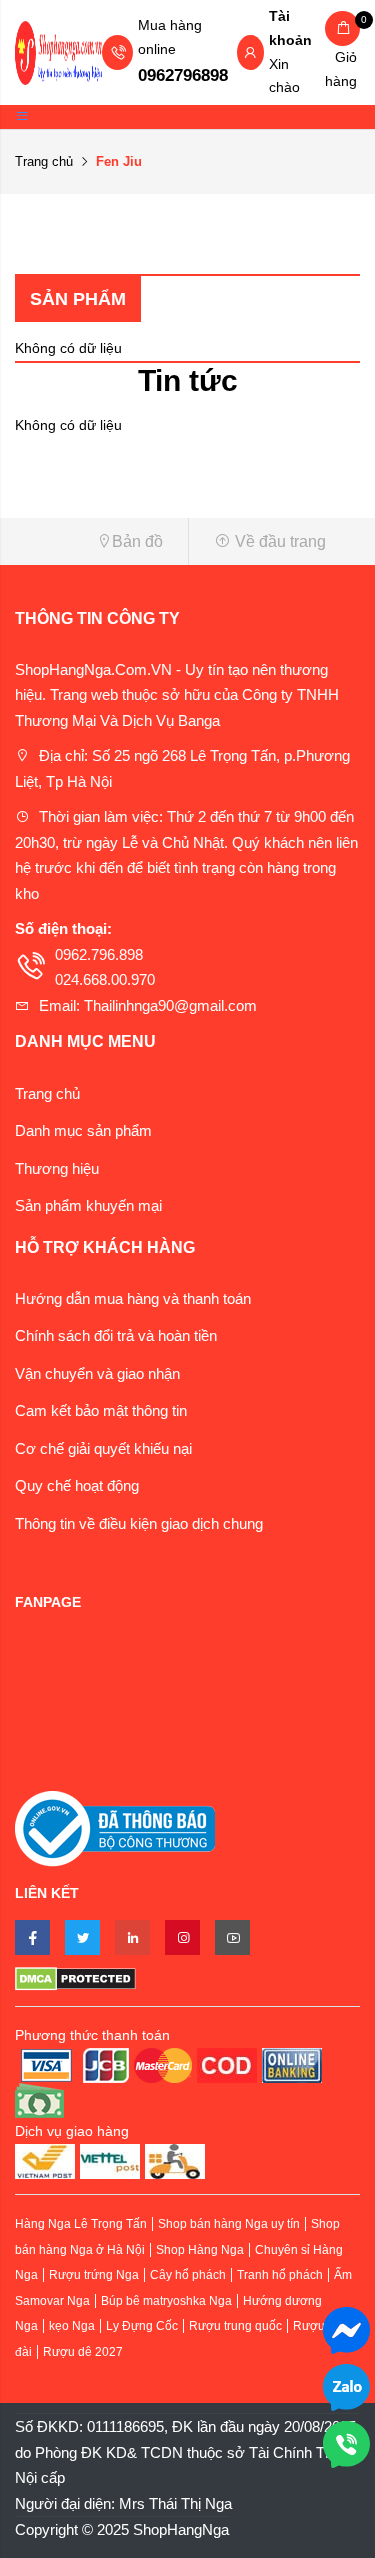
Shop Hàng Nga (200, 2250)
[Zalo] (346, 2385)
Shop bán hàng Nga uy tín (229, 2224)
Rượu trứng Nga (94, 2275)
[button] (94, 541)
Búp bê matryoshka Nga (166, 2301)
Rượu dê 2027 (83, 2352)
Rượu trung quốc (235, 2326)
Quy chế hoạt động (77, 1485)
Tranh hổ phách (280, 2275)
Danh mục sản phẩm (83, 1130)
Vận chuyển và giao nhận (97, 1373)
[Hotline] (346, 2442)
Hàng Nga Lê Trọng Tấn (81, 2224)
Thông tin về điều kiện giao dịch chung (139, 1523)
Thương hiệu (57, 1168)
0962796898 (183, 75)
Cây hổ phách (188, 2275)
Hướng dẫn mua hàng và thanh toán (133, 1298)
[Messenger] (346, 2328)
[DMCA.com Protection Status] (187, 1978)
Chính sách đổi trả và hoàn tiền (116, 1335)
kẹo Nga (72, 2326)
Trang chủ (44, 161)
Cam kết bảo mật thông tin (101, 1410)
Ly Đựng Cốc (142, 2326)
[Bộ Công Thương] (115, 1827)
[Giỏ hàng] (342, 28)
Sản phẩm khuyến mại (88, 1205)
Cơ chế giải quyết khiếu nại (103, 1448)
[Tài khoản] (250, 54)
